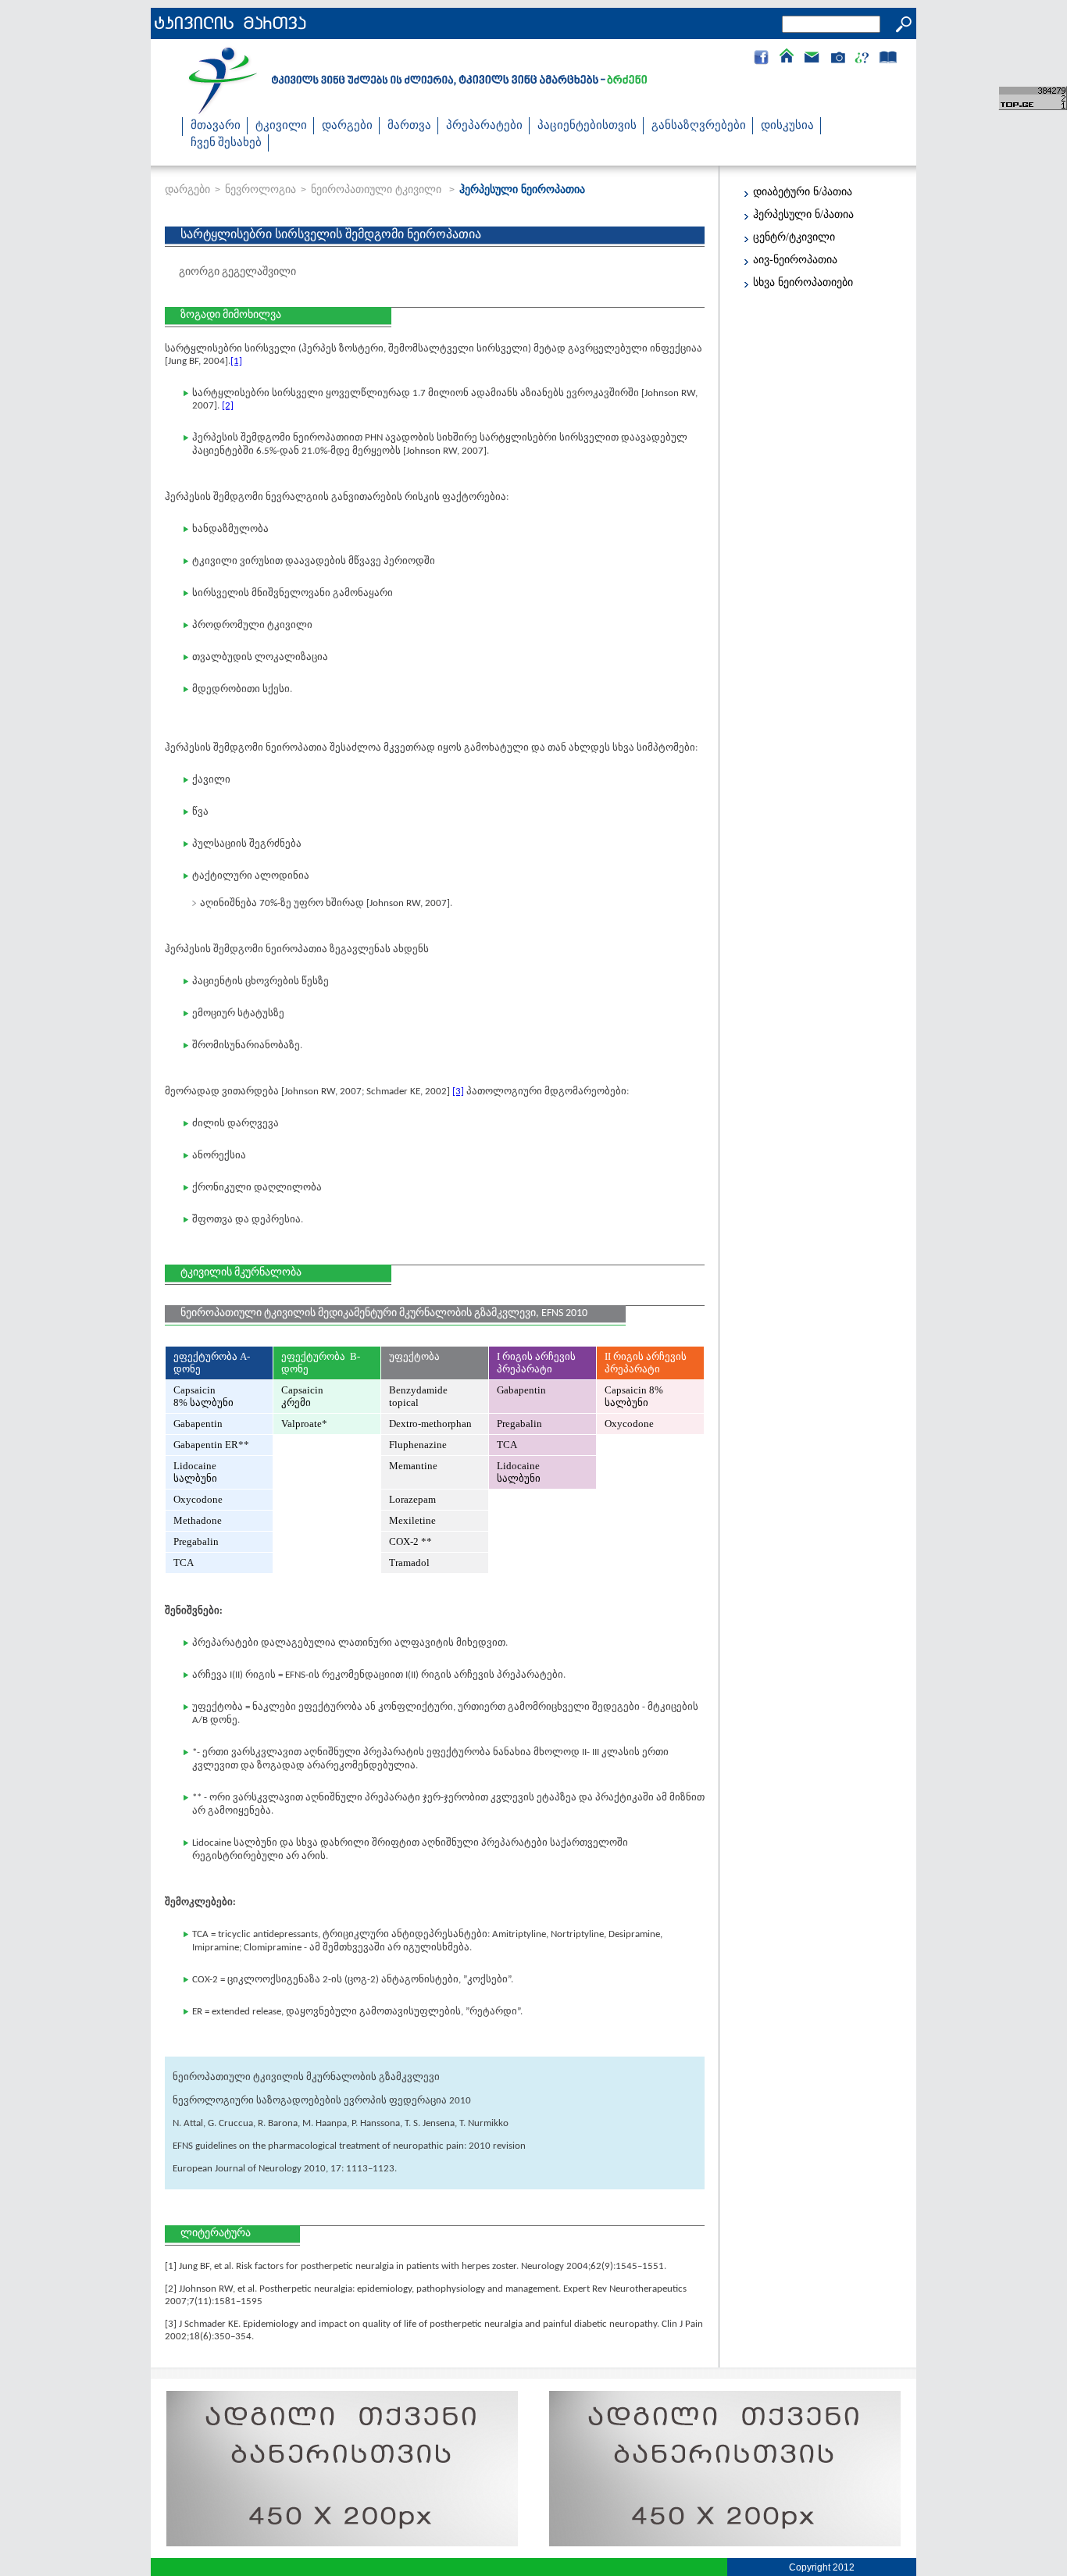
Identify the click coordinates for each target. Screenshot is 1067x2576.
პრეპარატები (484, 126)
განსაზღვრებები (699, 126)
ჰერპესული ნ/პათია (803, 214)
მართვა (409, 126)
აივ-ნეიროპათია (795, 260)
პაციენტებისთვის (587, 126)
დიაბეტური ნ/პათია (803, 192)
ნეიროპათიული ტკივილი (378, 189)
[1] (236, 361)
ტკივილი (281, 126)
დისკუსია (787, 126)
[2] (228, 406)
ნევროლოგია (261, 189)
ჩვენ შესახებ (226, 143)
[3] (458, 1092)
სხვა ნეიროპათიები (803, 282)
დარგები (347, 126)
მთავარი (216, 126)
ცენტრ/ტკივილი (794, 237)
